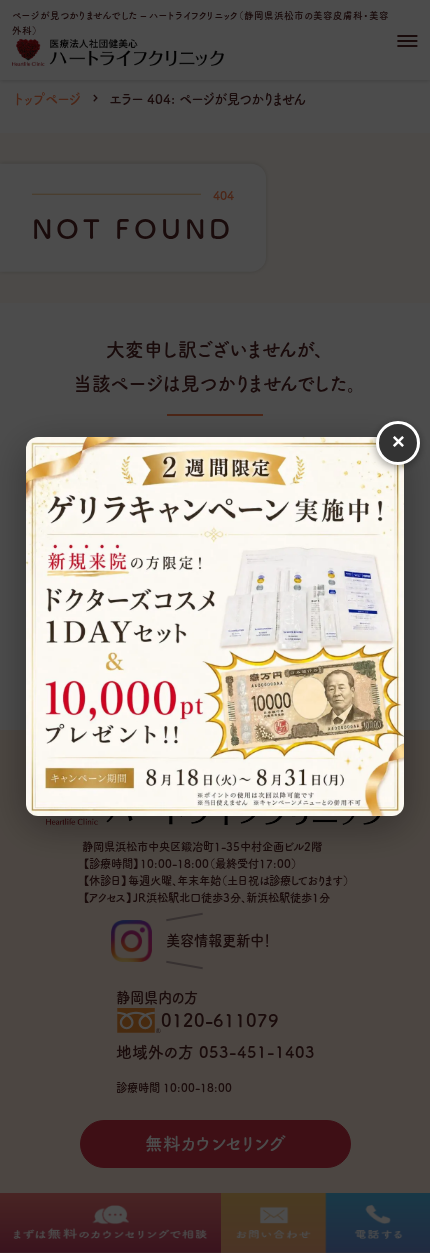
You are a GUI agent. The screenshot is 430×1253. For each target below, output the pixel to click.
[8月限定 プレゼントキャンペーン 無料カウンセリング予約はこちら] (215, 626)
